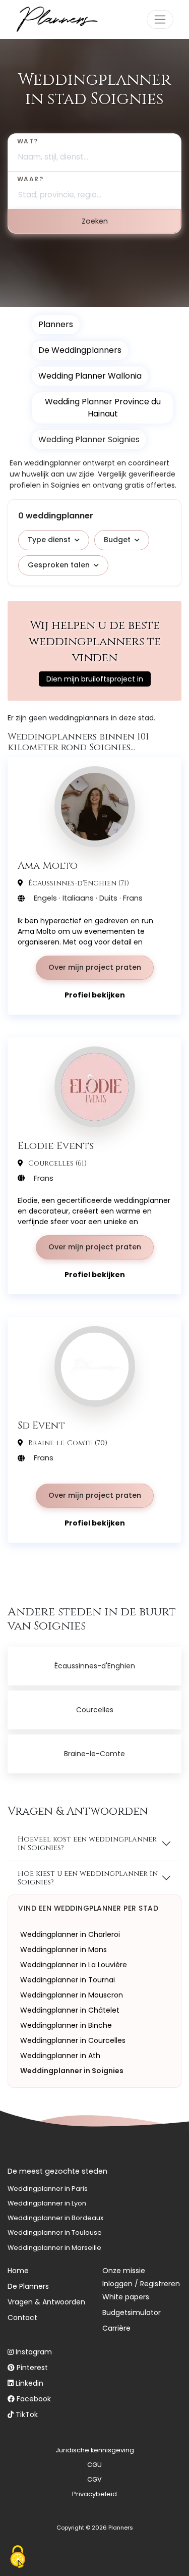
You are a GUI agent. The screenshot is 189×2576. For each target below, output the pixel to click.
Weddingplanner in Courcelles (73, 2040)
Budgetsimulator (132, 2312)
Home (18, 2271)
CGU (94, 2465)
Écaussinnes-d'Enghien (95, 1666)
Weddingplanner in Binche (66, 2025)
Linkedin (29, 2383)
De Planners (28, 2286)
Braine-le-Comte (94, 1754)
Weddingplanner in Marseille (54, 2248)
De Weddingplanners (80, 350)
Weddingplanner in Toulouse (55, 2232)
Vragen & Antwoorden (46, 2302)
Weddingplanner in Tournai (68, 1980)
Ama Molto (48, 865)
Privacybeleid (94, 2494)
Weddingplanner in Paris (48, 2189)
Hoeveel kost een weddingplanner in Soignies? (87, 1844)
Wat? (28, 141)
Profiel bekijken (95, 995)
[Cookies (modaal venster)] (18, 2558)
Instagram (34, 2352)
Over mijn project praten (95, 967)
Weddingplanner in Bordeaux (55, 2218)
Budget (117, 540)
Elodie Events (56, 1145)
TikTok (27, 2414)
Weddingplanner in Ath (60, 2056)
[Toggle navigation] (160, 19)
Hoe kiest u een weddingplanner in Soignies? (88, 1878)
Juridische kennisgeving (95, 2450)
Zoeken (95, 221)
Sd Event (41, 1425)
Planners (56, 324)
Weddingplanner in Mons (64, 1950)
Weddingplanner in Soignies (72, 2071)
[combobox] (94, 152)
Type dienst (49, 540)
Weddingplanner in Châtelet (70, 2010)
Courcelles (95, 1710)
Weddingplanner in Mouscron (72, 1995)
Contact (22, 2318)
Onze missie (124, 2271)
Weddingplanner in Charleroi (70, 1934)
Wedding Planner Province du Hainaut (103, 408)
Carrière (116, 2328)
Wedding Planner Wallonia (90, 376)
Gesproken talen (59, 565)
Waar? (30, 179)
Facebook (34, 2399)
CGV (94, 2479)
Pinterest (32, 2368)
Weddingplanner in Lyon (47, 2203)
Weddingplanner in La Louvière (74, 1965)
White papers (126, 2297)
